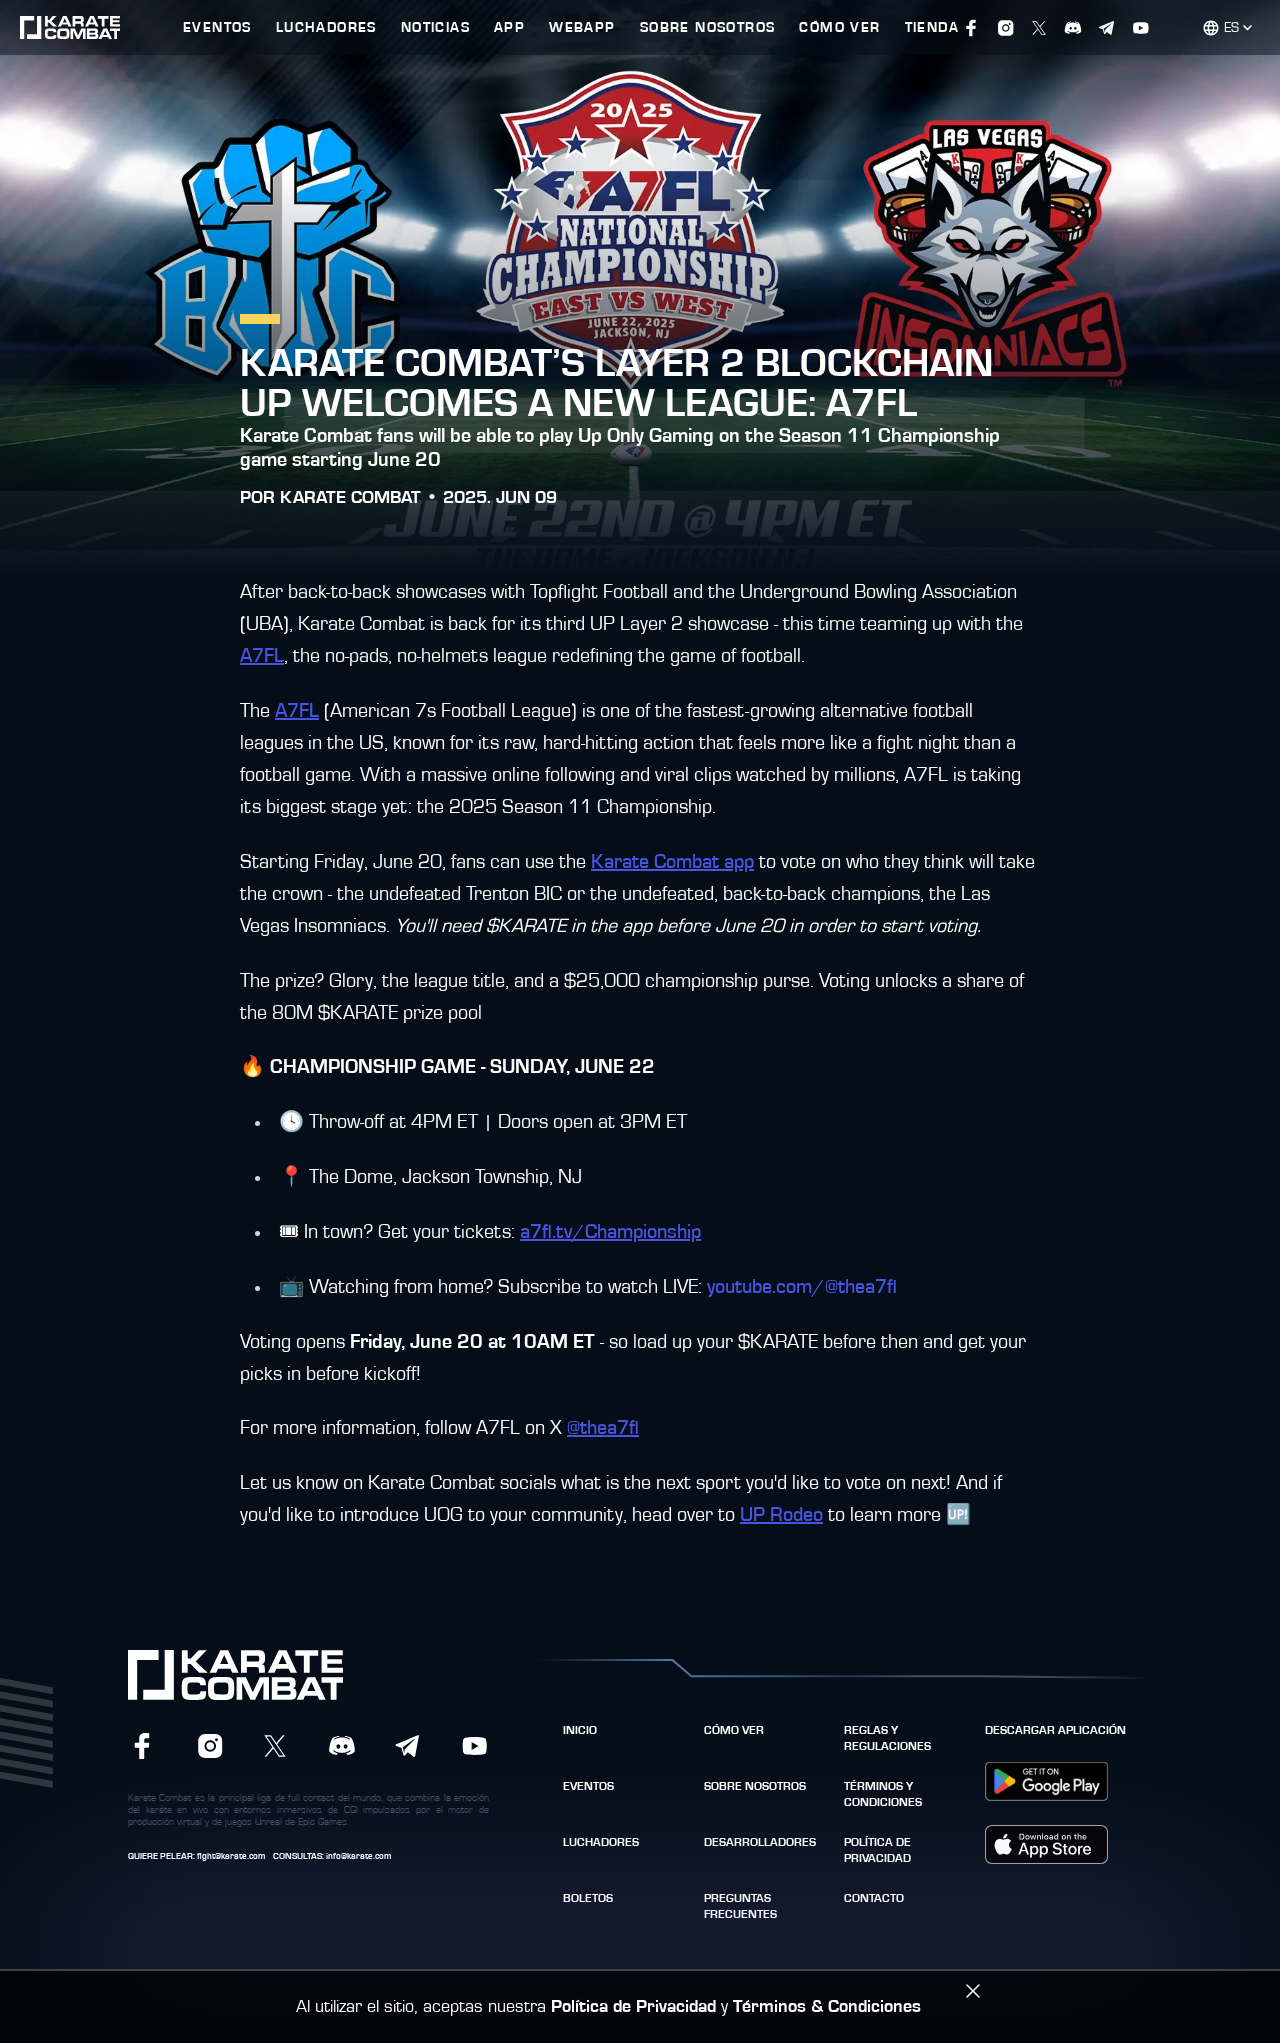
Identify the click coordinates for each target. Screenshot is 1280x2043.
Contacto (874, 1898)
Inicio (580, 1730)
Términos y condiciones (883, 1794)
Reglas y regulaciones (887, 1738)
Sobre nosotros (755, 1786)
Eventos (588, 1786)
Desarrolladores (760, 1842)
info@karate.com (358, 1856)
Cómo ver (734, 1730)
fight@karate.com (231, 1856)
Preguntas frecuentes (740, 1906)
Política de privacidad (877, 1850)
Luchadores (601, 1842)
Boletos (588, 1898)
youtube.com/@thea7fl (802, 1287)
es (1231, 28)
